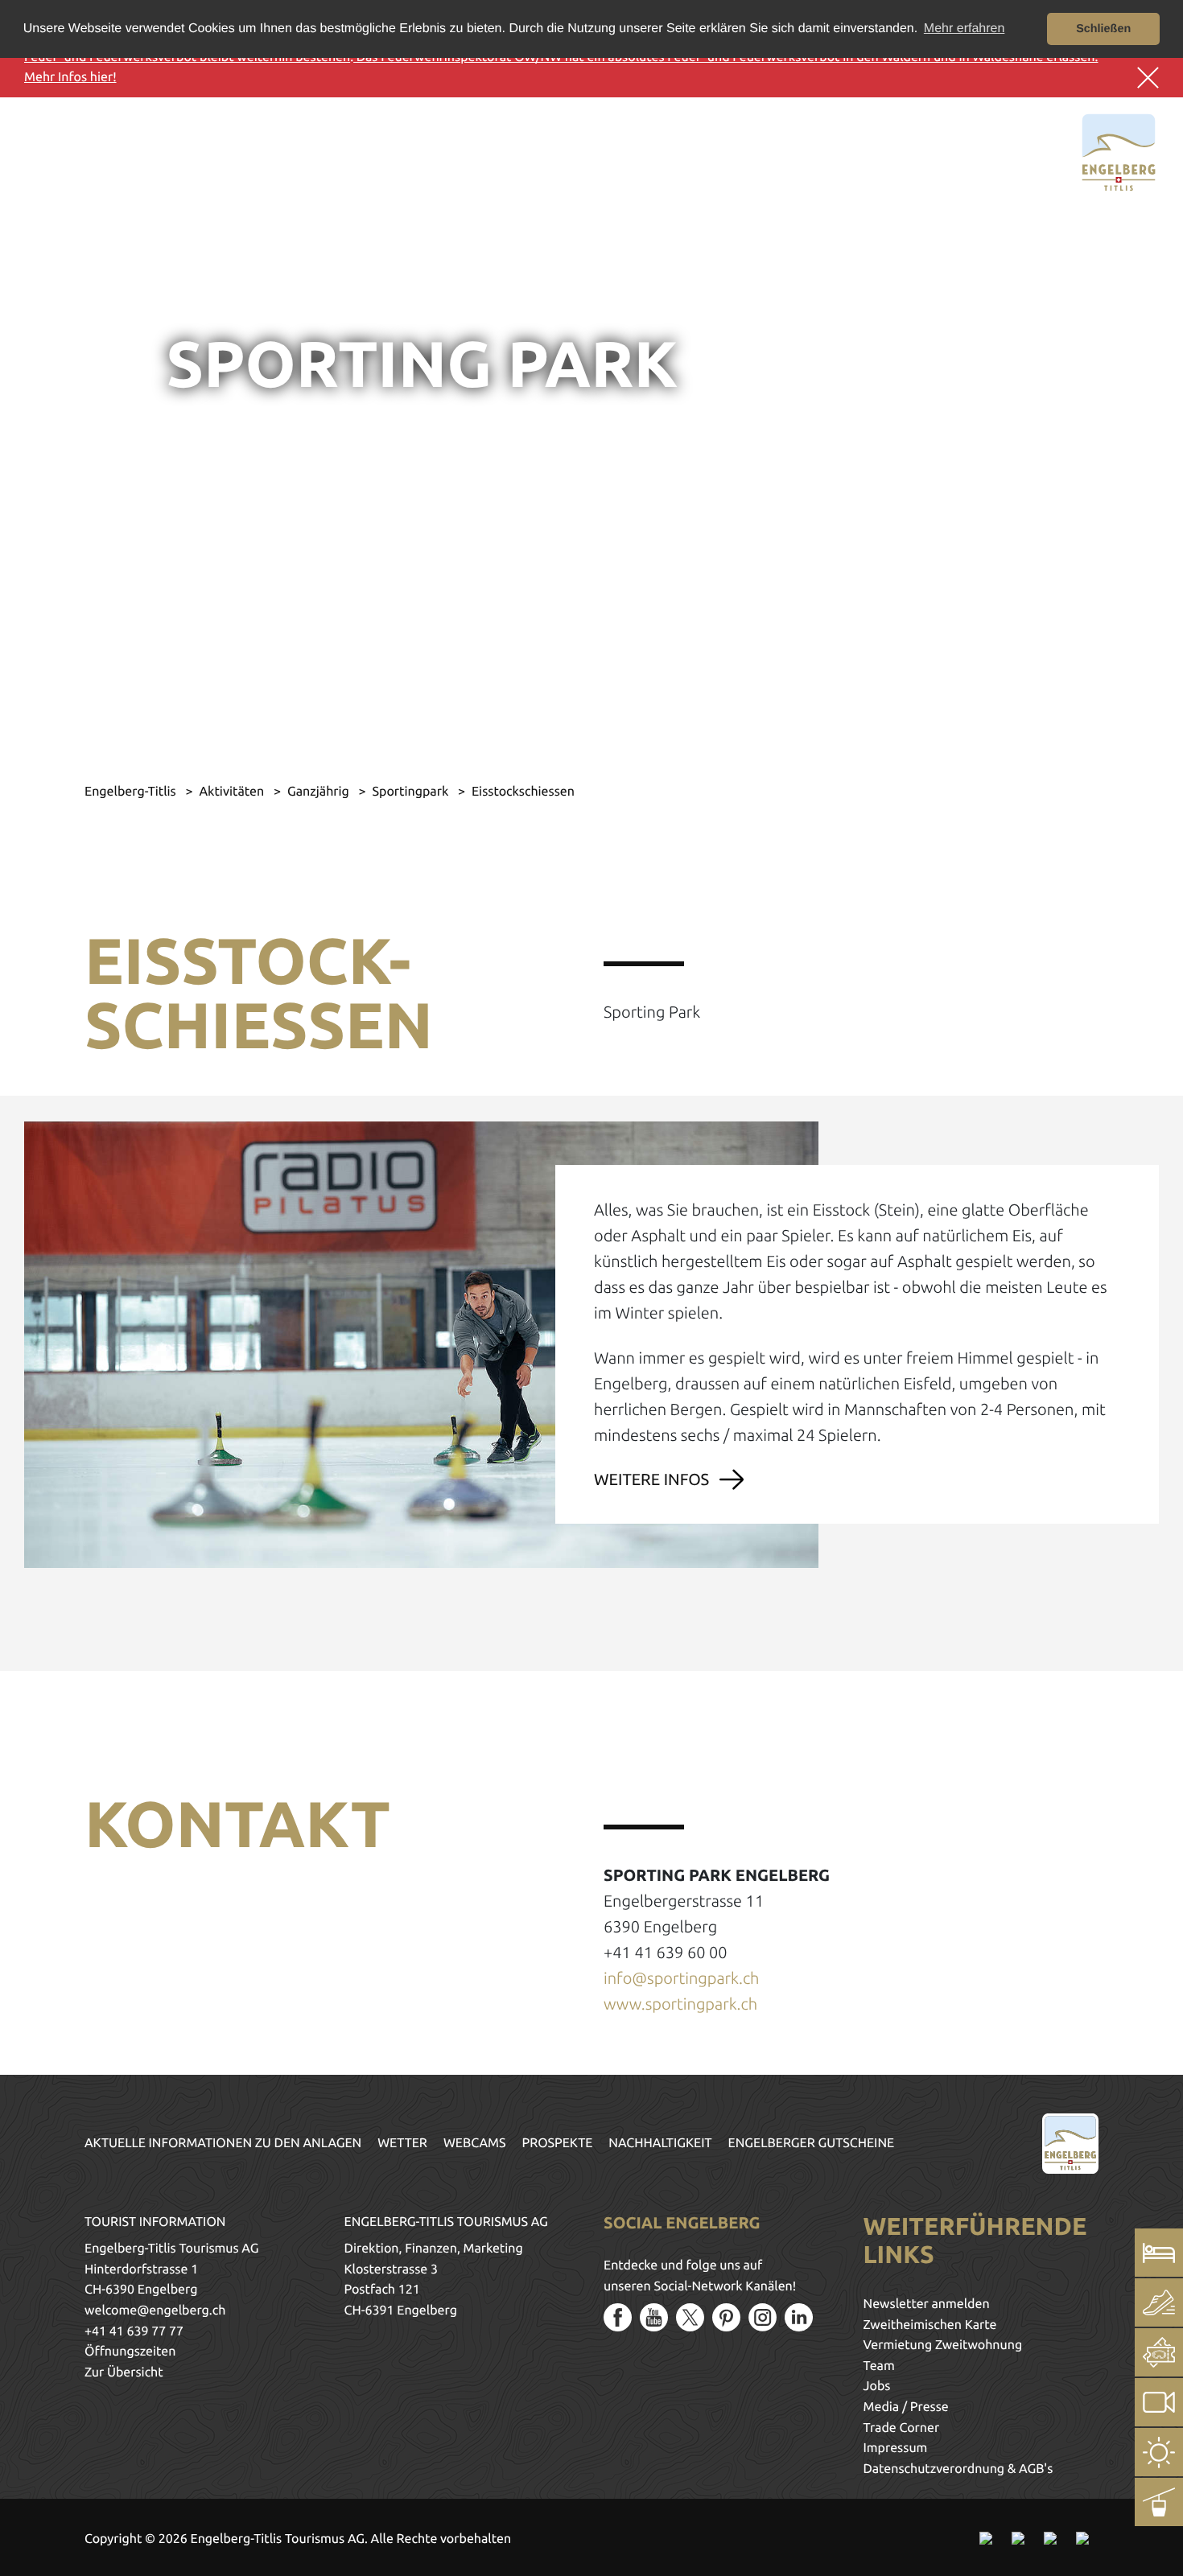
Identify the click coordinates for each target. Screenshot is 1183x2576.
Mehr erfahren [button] (965, 29)
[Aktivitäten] (1159, 2302)
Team (879, 2366)
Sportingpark (411, 792)
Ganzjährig (320, 792)
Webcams (475, 2143)
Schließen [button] (1103, 29)
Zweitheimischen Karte (930, 2325)
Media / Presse (906, 2407)
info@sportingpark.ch (681, 1978)
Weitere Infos (651, 1479)
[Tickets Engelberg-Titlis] (1159, 2352)
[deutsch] (87, 150)
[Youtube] (654, 2317)
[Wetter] (1159, 2452)
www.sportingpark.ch (680, 2004)
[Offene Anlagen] (1159, 2502)
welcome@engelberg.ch (155, 2311)
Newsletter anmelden (927, 2304)
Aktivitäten (233, 792)
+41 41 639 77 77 (134, 2331)
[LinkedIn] (799, 2317)
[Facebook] (618, 2317)
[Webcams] (1159, 2402)
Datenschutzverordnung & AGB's (958, 2469)
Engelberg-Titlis (132, 792)
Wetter (402, 2143)
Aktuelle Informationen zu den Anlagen (223, 2143)
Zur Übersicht (124, 2372)
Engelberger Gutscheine (812, 2143)
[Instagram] (763, 2317)
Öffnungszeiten (130, 2352)
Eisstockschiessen (523, 792)
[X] (690, 2317)
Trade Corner (902, 2428)
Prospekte (558, 2143)
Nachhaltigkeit (660, 2143)
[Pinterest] (726, 2317)
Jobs (877, 2386)
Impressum (896, 2448)
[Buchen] (1159, 2253)
